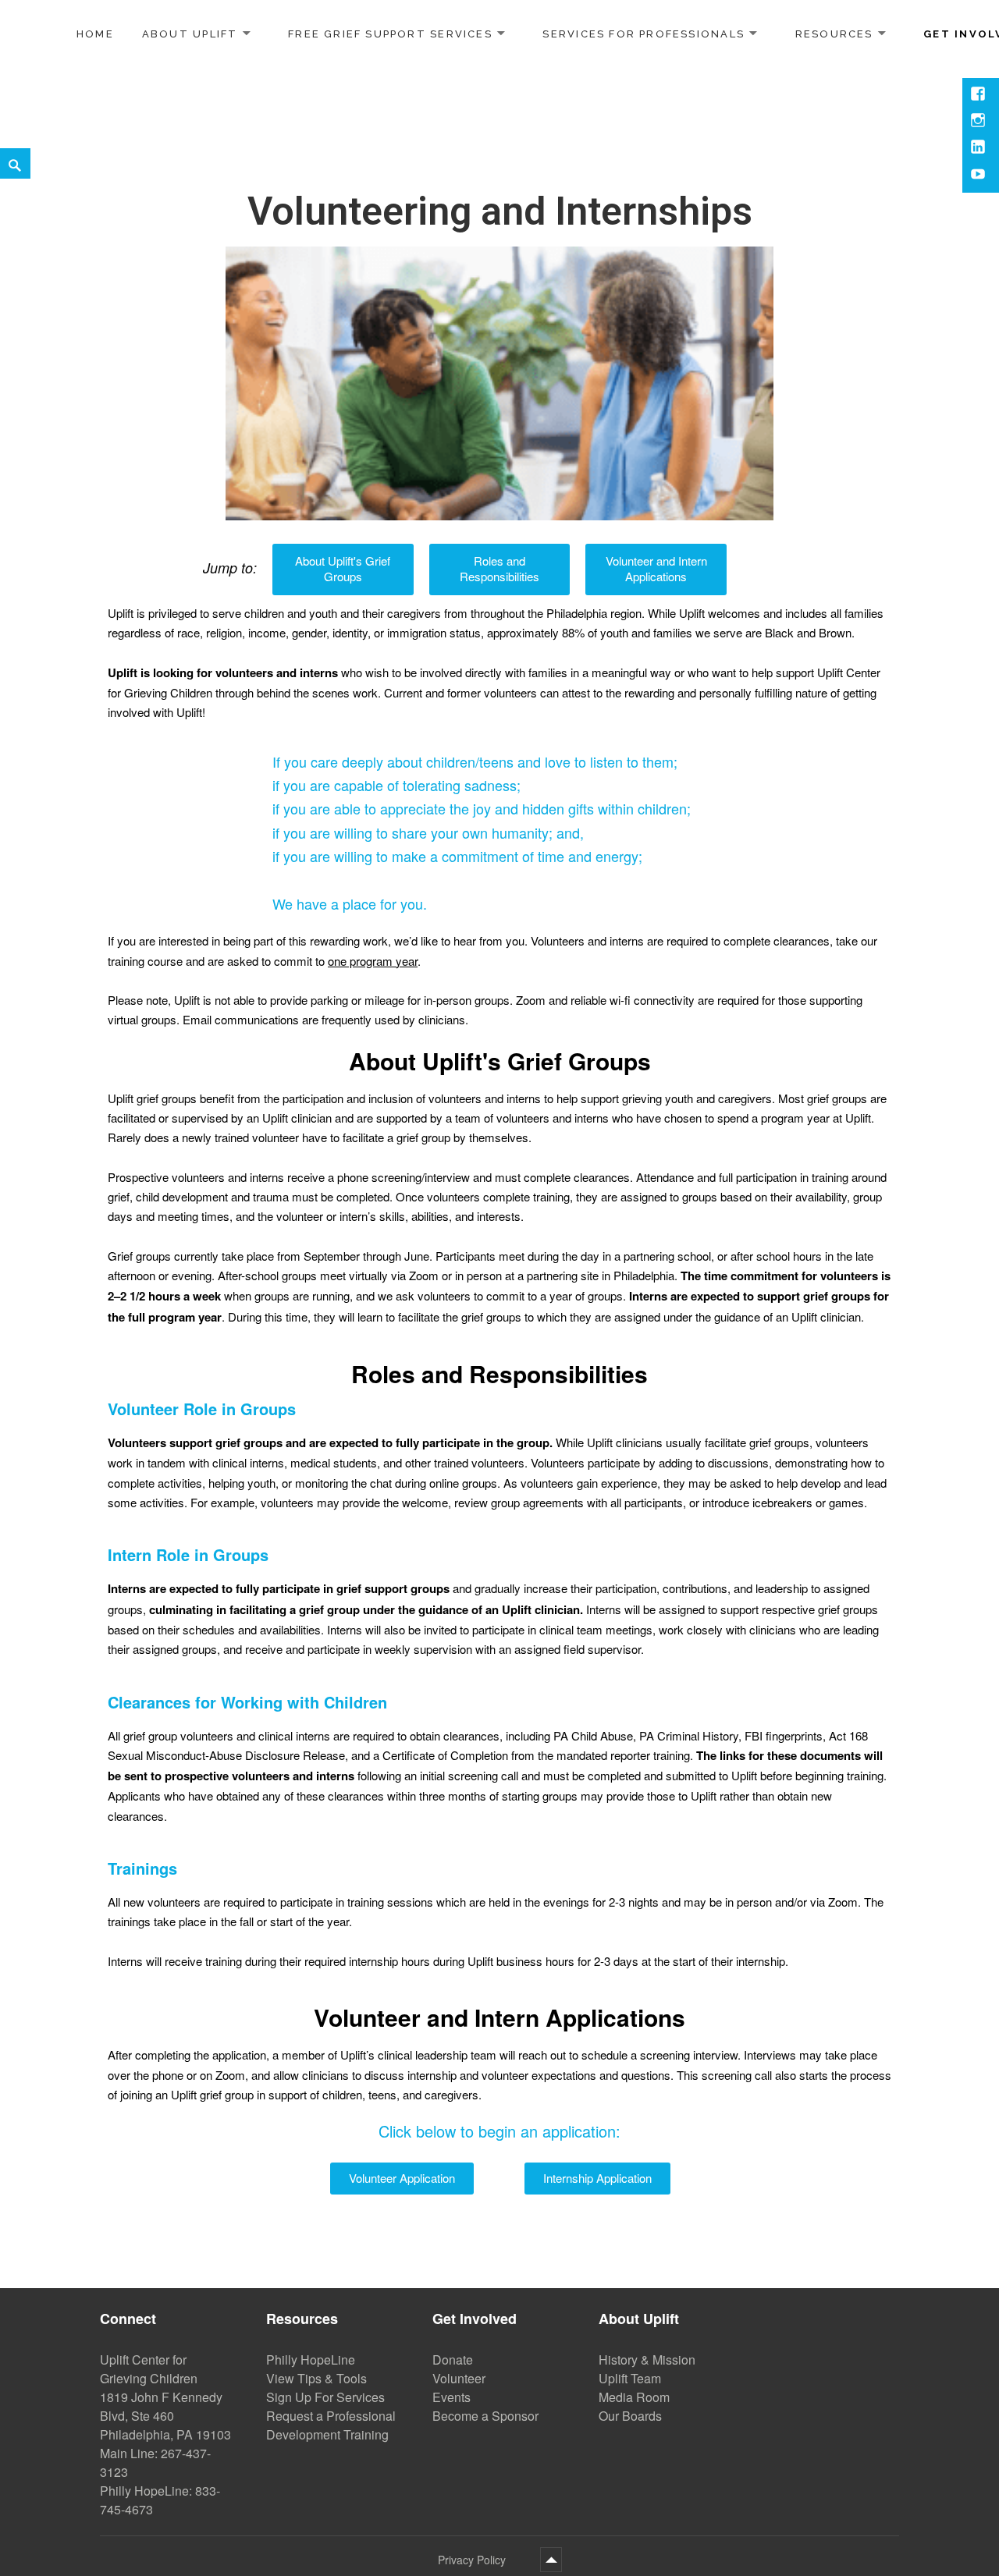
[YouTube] (979, 176)
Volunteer (459, 2378)
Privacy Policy (472, 2560)
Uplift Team (630, 2378)
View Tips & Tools (316, 2378)
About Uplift (190, 33)
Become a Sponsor (485, 2416)
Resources (834, 33)
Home (95, 34)
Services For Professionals (643, 33)
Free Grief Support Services (390, 33)
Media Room (634, 2397)
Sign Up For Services (325, 2397)
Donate (453, 2360)
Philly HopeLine (311, 2360)
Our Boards (630, 2416)
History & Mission (647, 2360)
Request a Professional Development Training (331, 2425)
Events (452, 2397)
